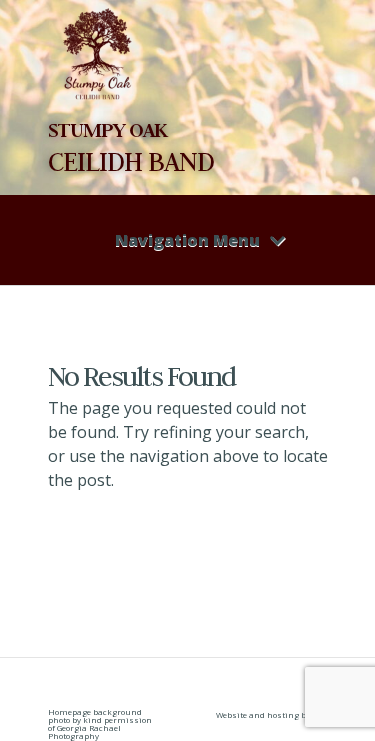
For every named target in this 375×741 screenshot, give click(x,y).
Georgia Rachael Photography (84, 731)
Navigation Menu (187, 240)
